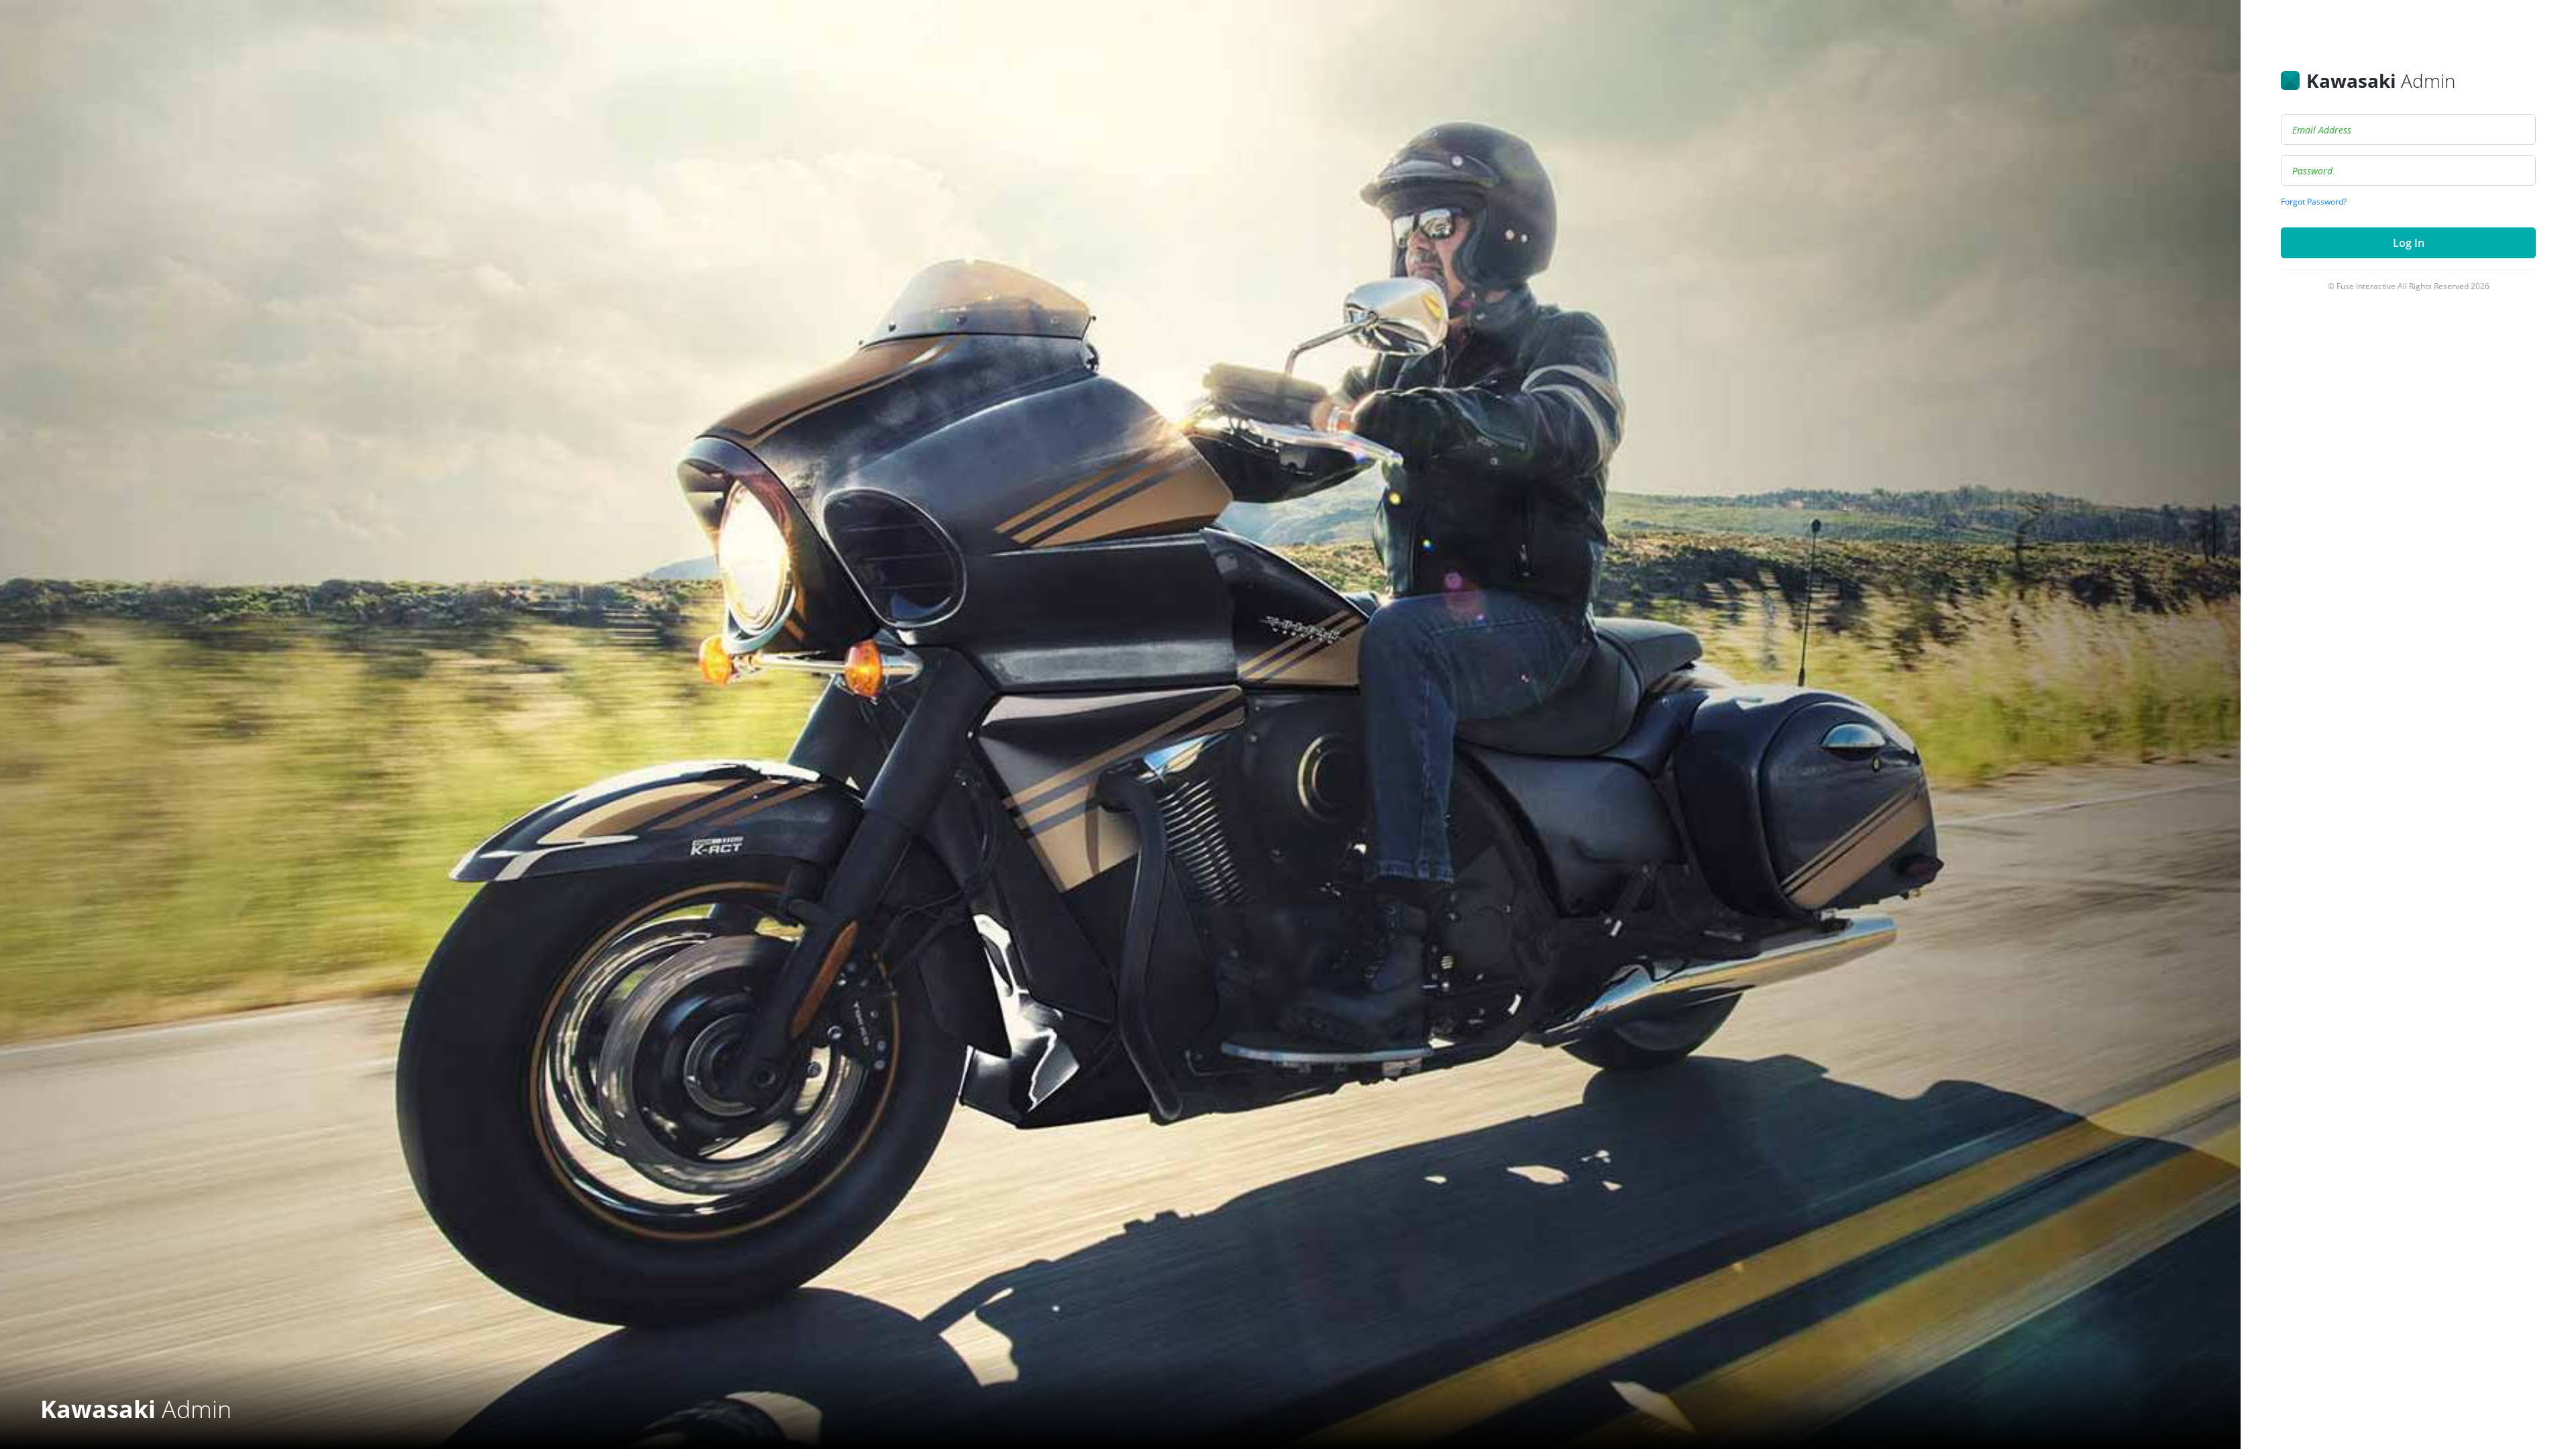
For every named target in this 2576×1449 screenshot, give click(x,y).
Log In (2409, 243)
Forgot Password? (2314, 202)
